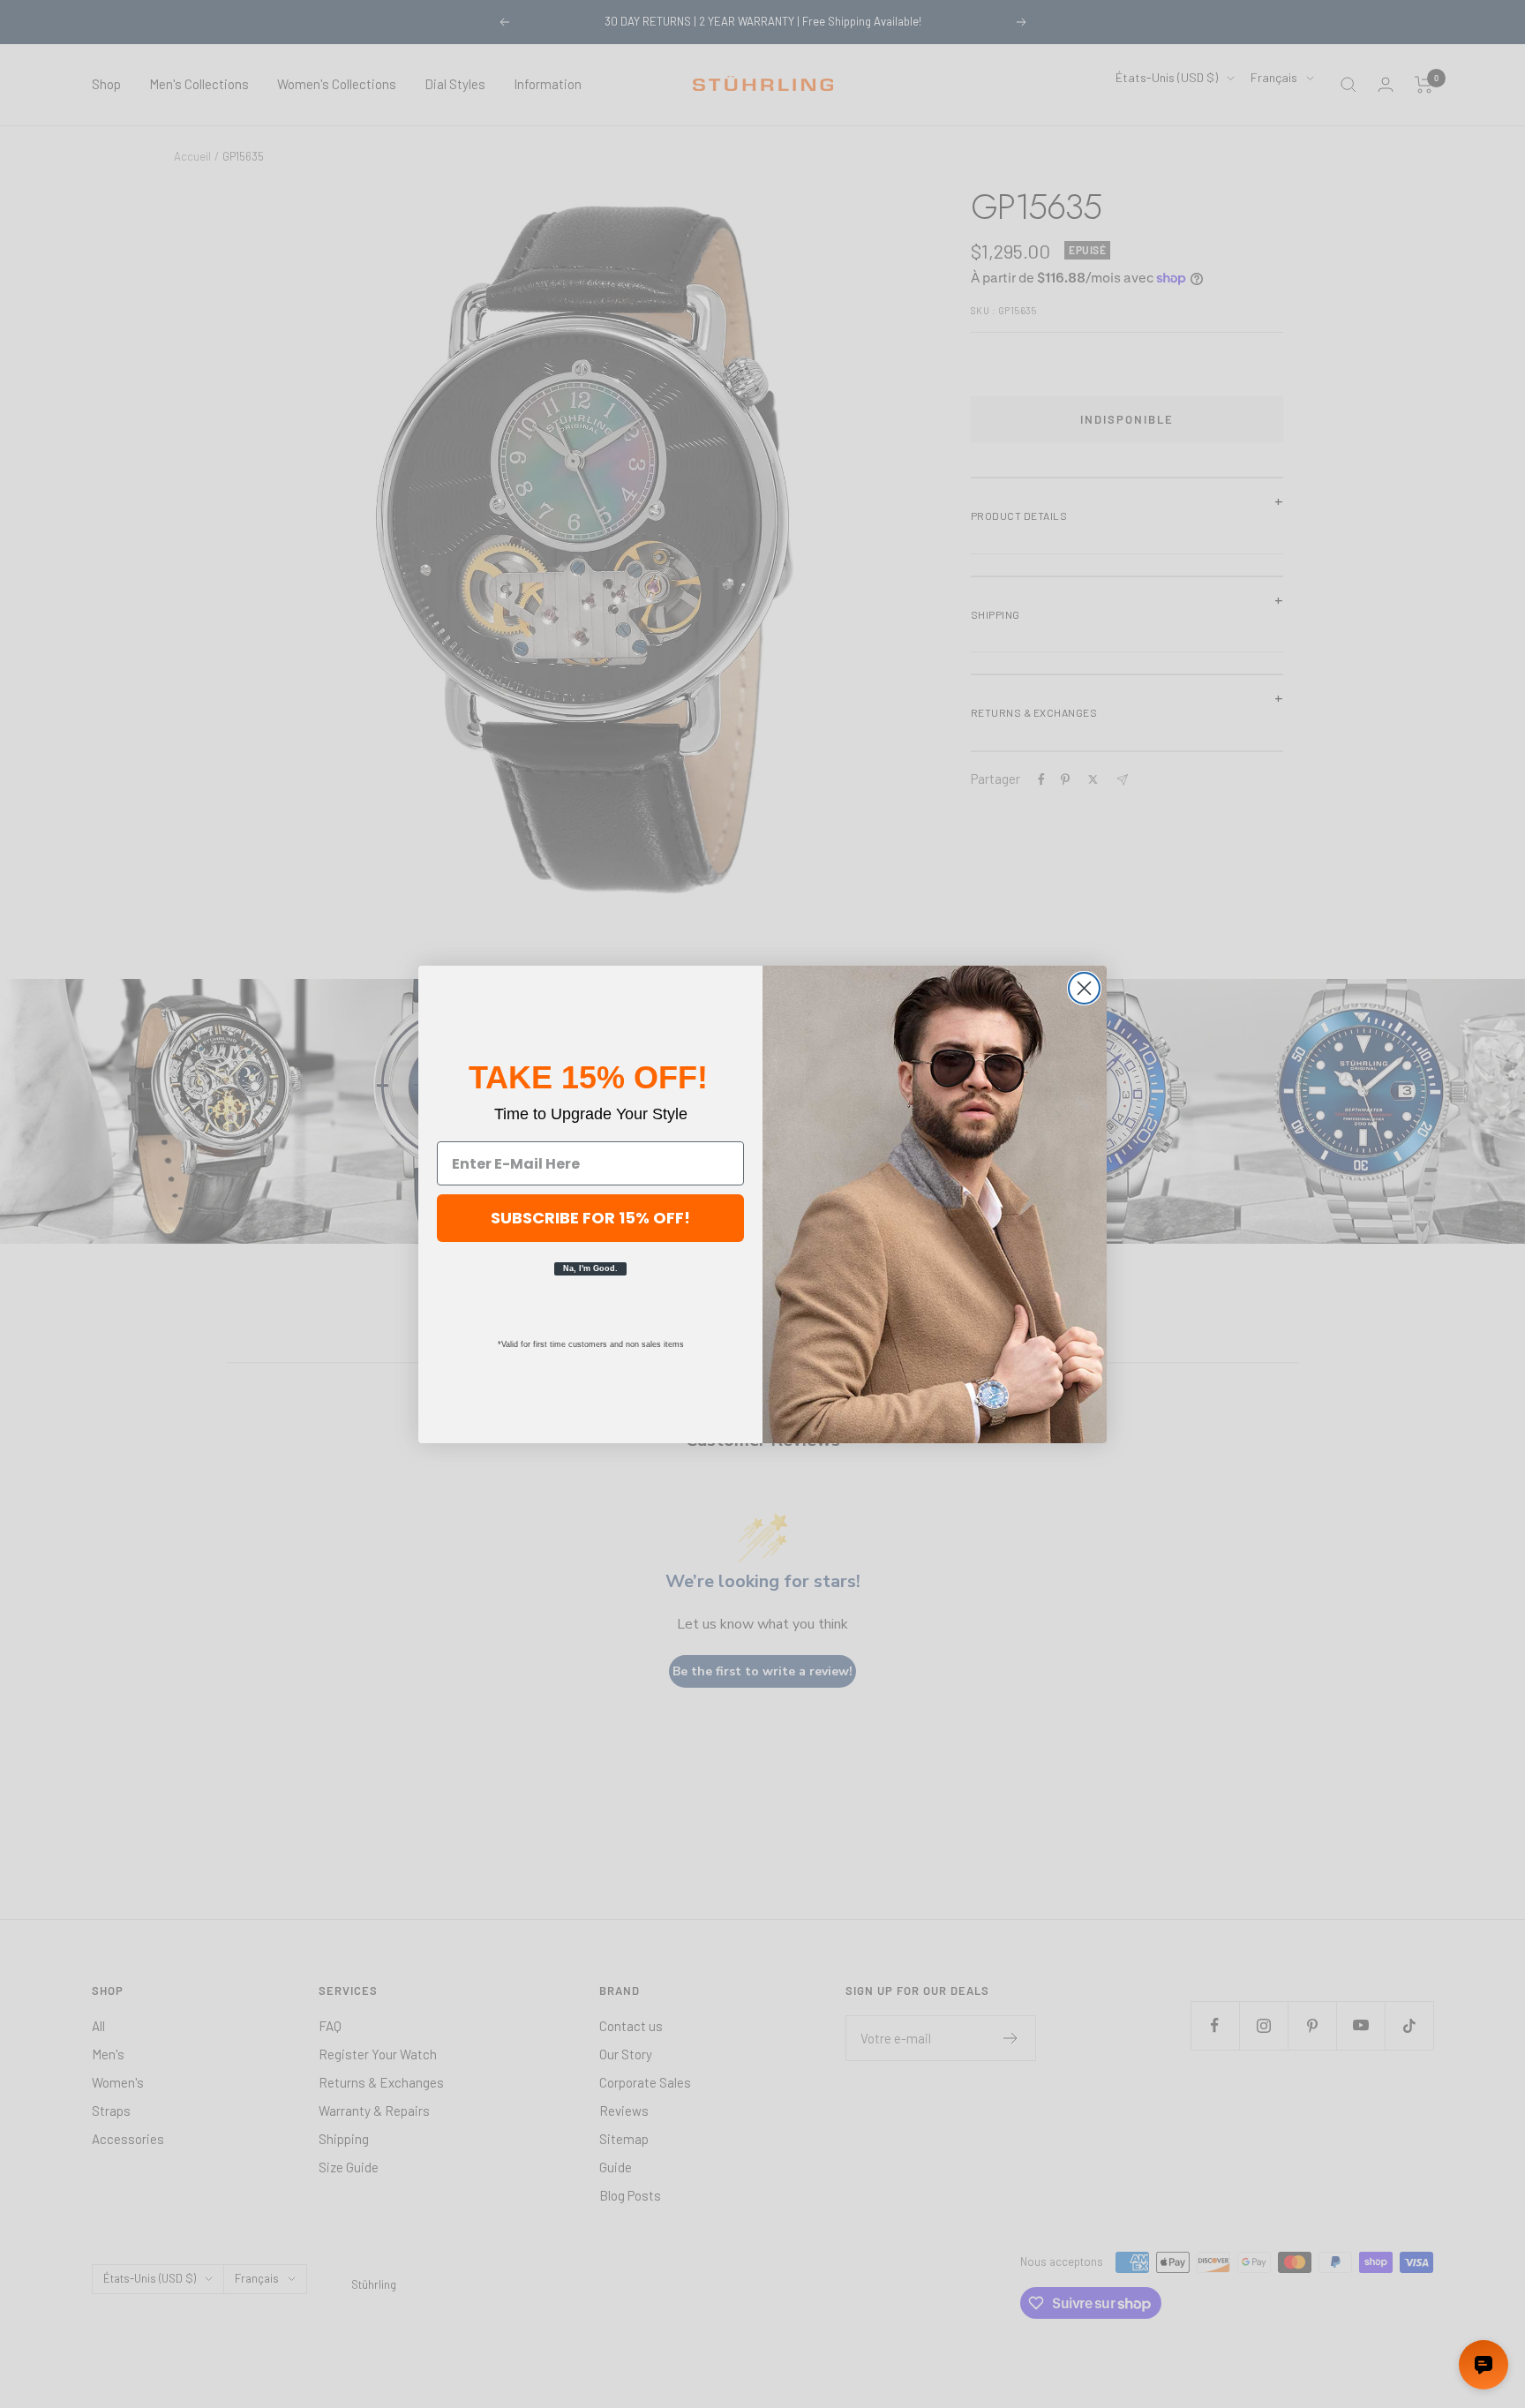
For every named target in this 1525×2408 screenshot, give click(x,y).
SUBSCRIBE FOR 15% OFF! (590, 1218)
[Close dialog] (1084, 988)
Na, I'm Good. (590, 1268)
